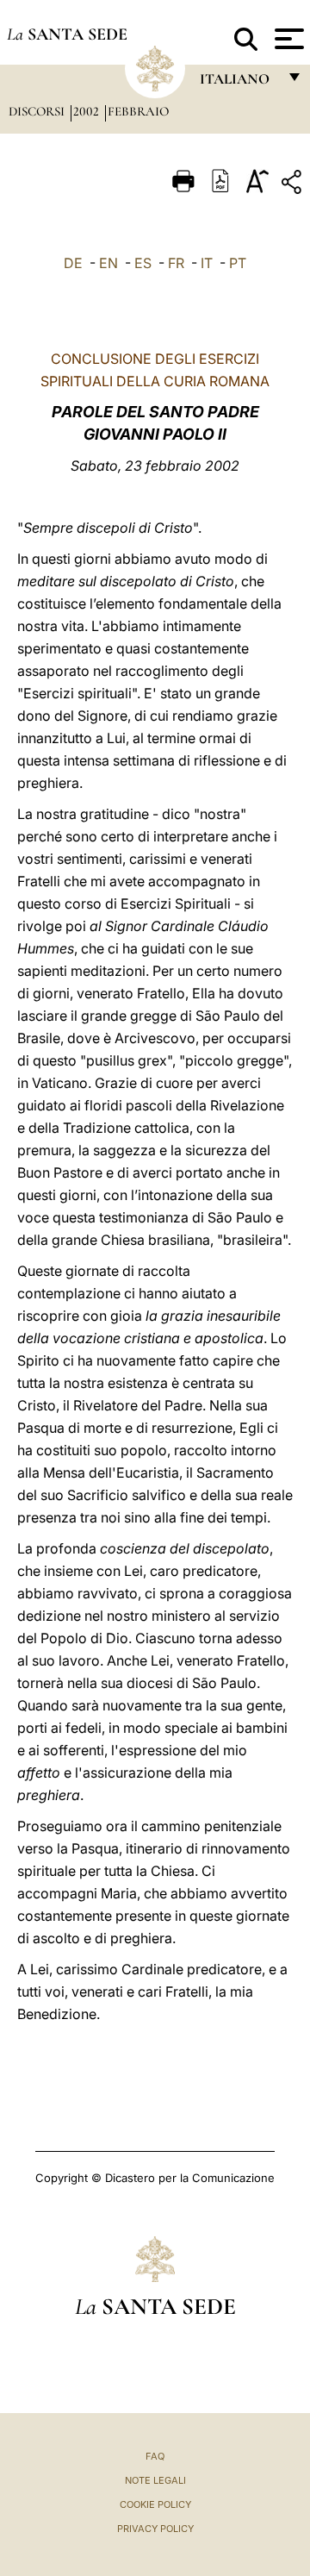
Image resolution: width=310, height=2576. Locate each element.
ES (143, 263)
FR (176, 263)
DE (73, 263)
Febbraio (138, 111)
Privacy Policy (155, 2529)
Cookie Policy (155, 2504)
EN (108, 263)
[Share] (294, 185)
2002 (88, 111)
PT (238, 263)
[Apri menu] (287, 39)
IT (207, 263)
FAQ (155, 2456)
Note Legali (155, 2480)
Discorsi (38, 111)
